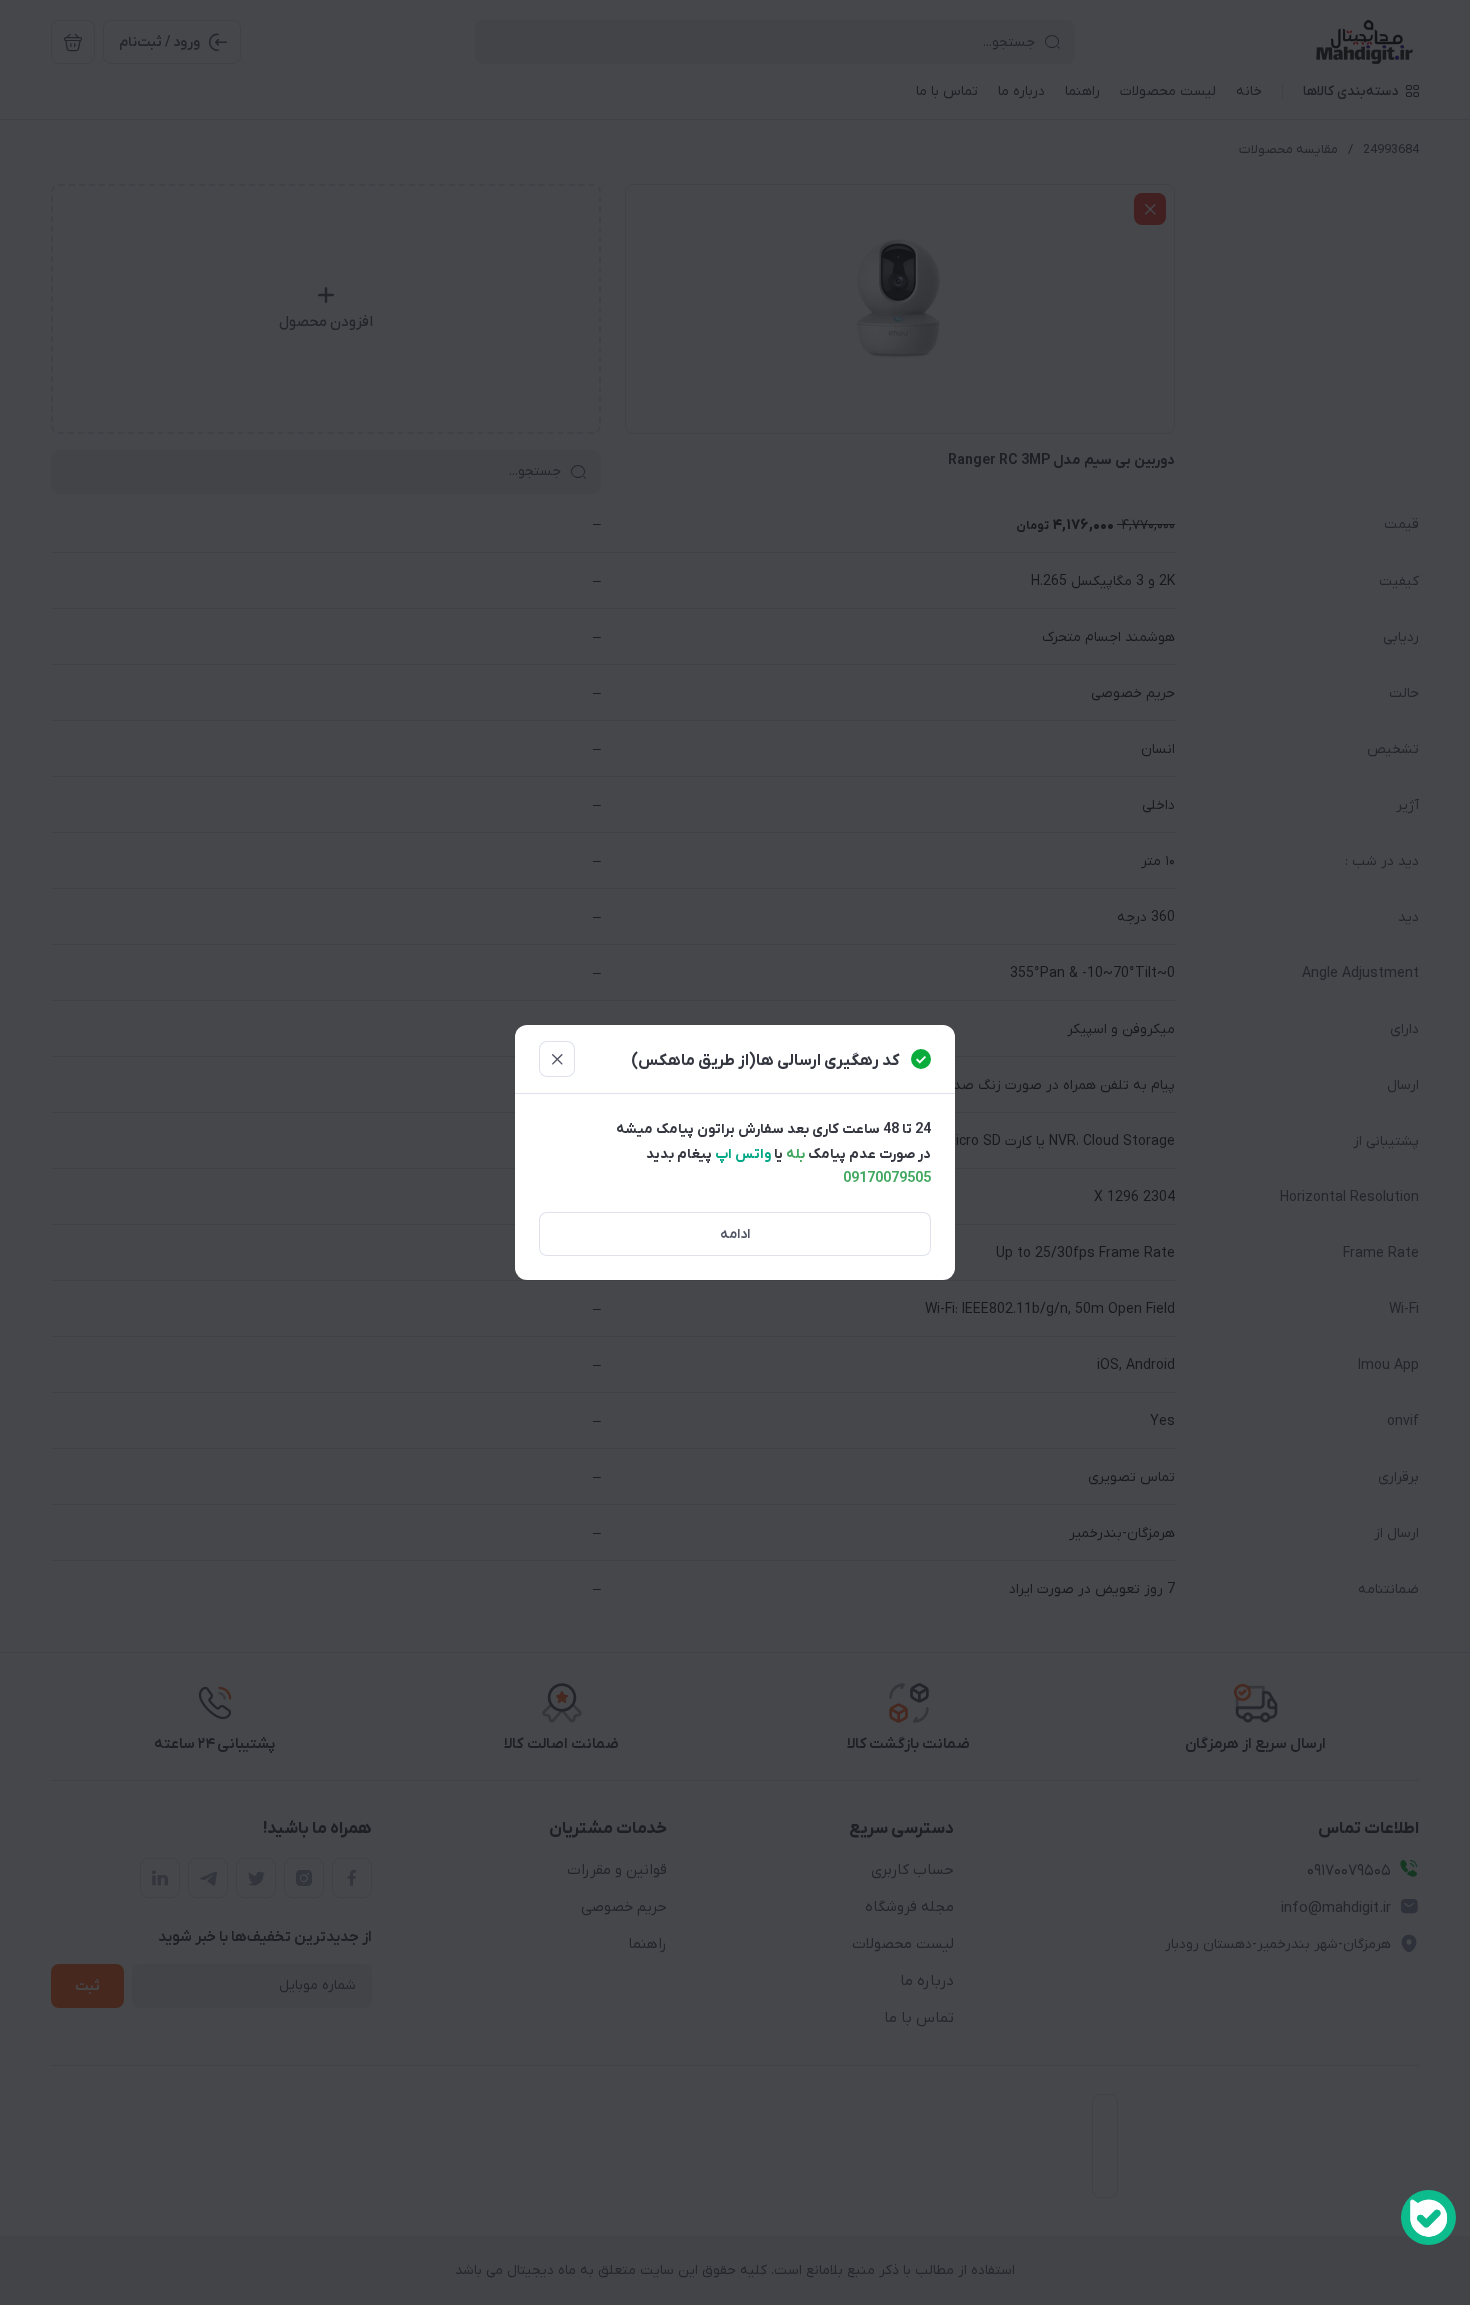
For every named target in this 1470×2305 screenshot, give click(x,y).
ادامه (735, 1234)
